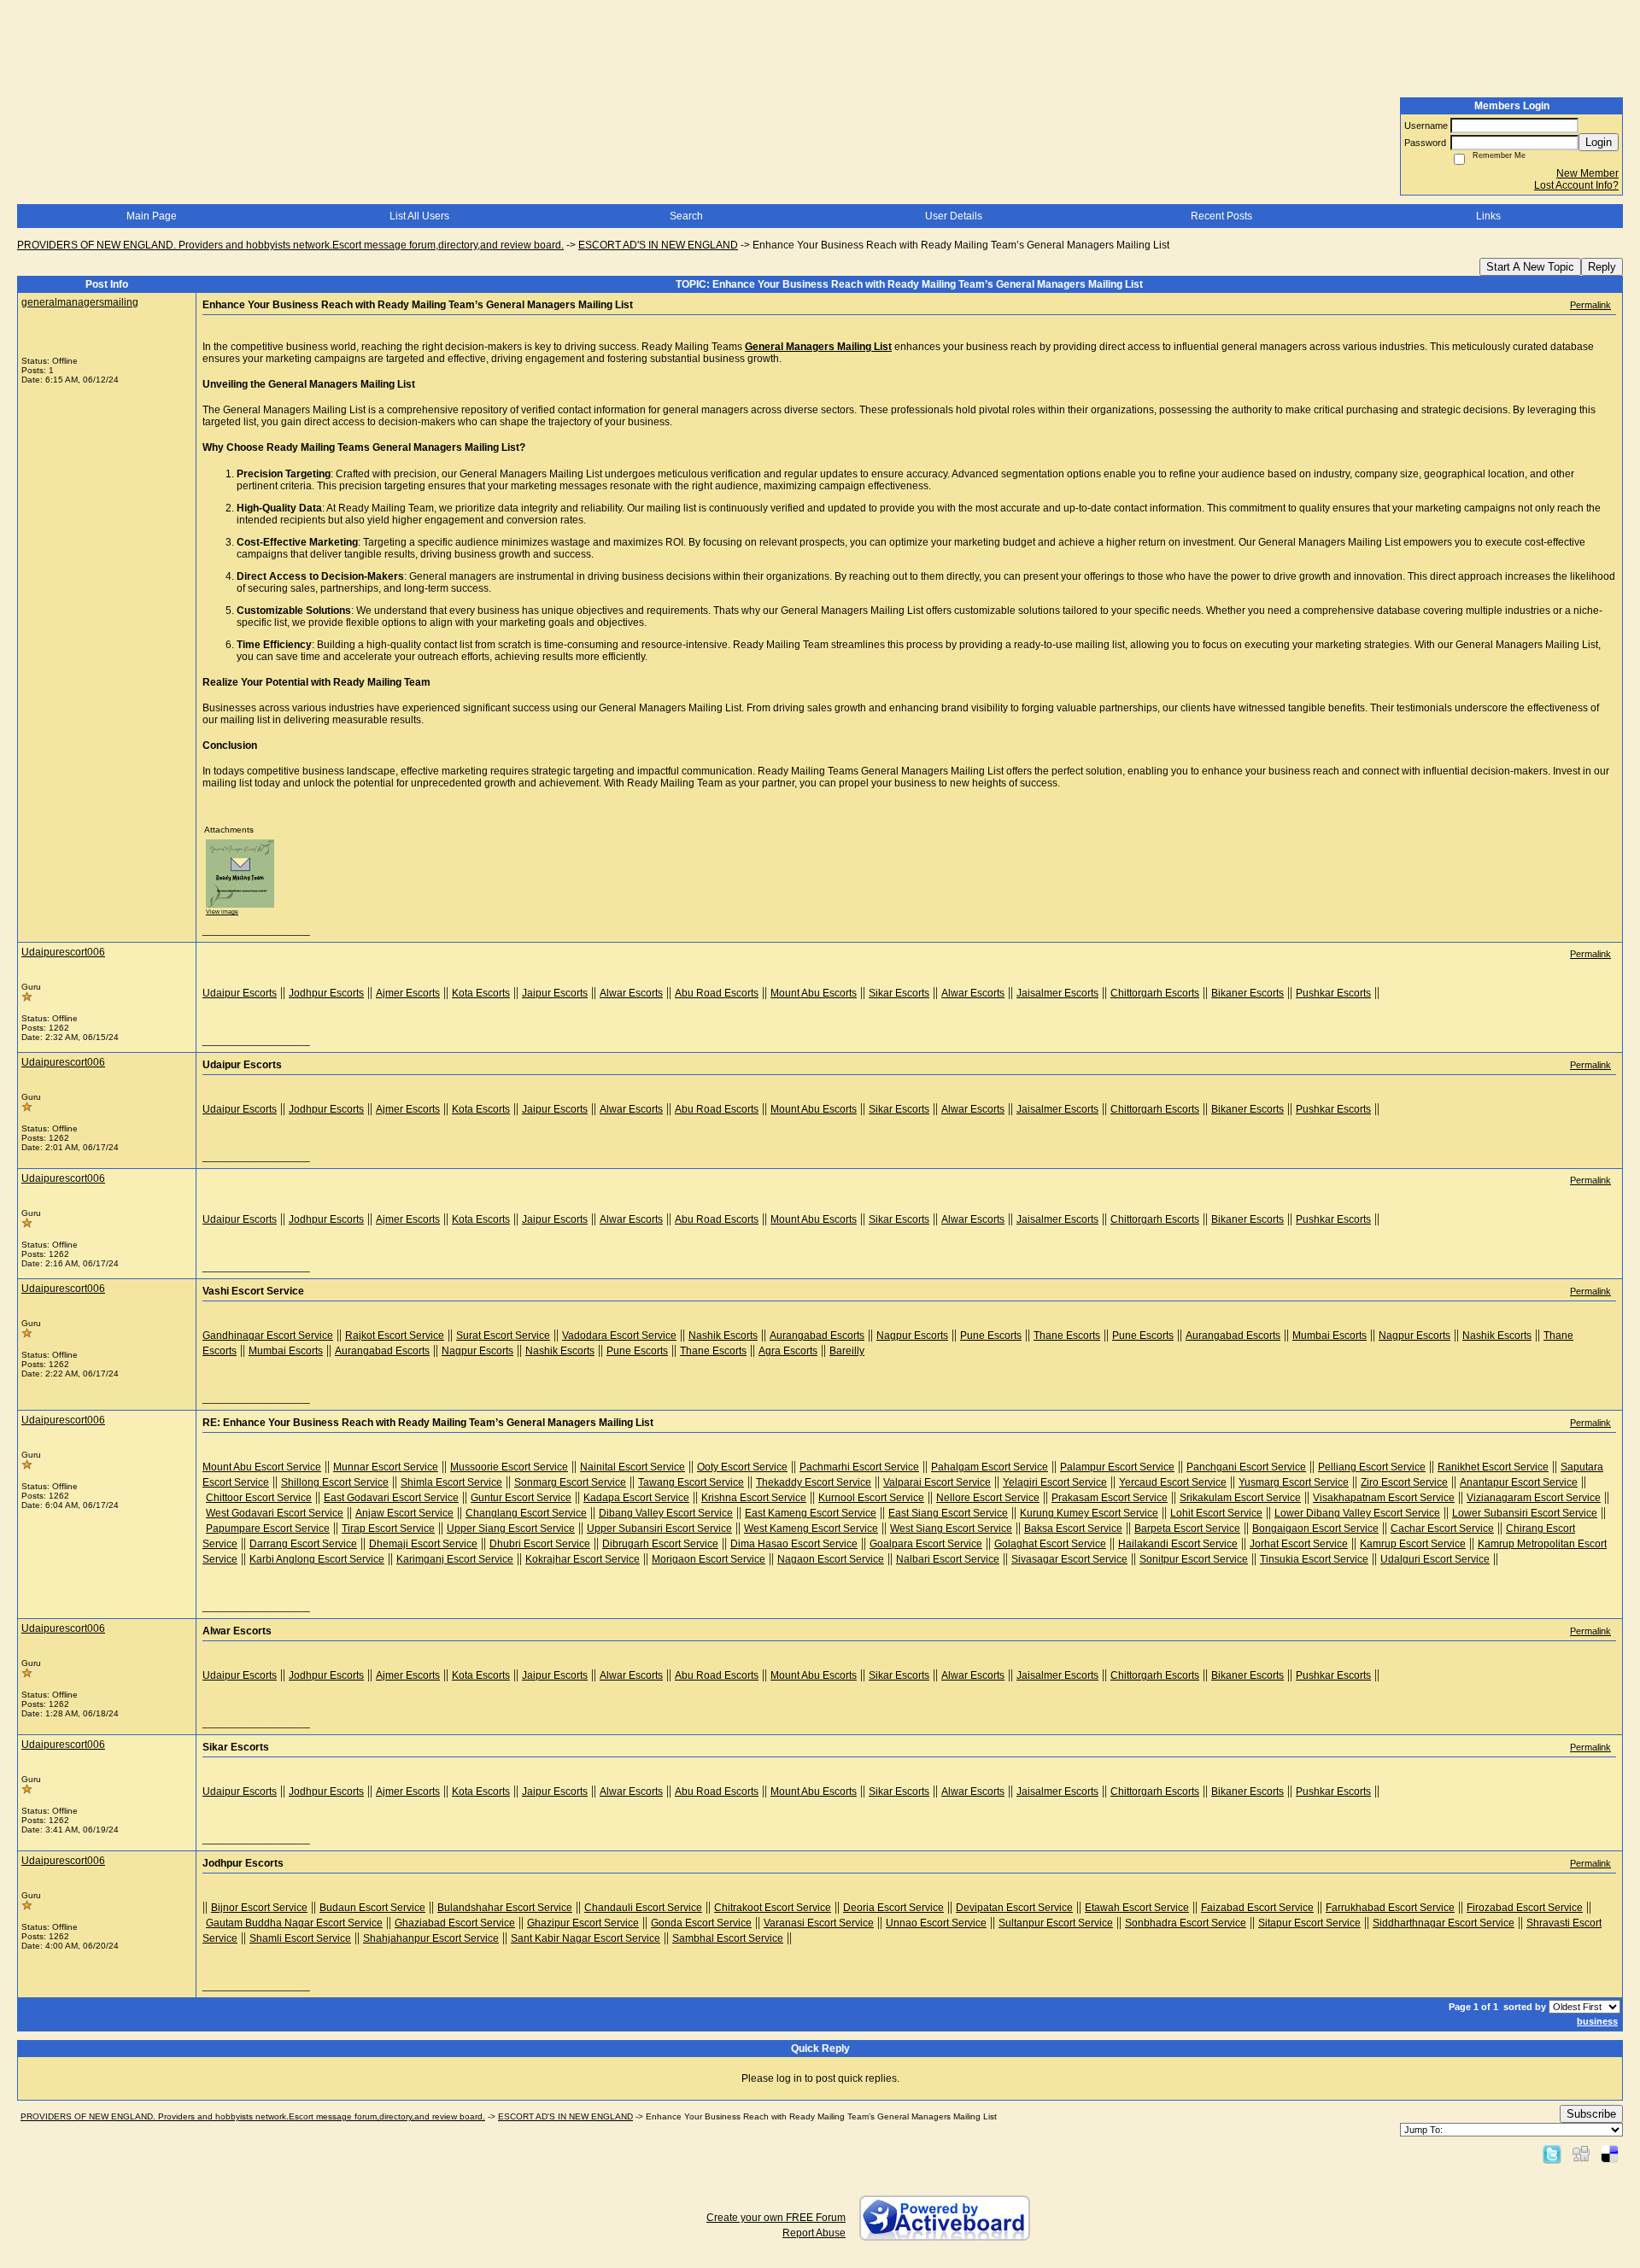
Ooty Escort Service (742, 1467)
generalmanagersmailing (80, 302)
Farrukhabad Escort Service (1390, 1908)
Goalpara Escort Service (926, 1544)
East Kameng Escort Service (811, 1513)
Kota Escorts (481, 993)
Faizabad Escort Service (1257, 1908)
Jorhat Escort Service (1299, 1544)
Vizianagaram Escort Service (1534, 1498)
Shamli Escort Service (300, 1938)
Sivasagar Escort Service (1069, 1559)
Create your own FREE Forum (776, 2218)
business (1597, 2021)
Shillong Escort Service (335, 1482)
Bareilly (847, 1351)
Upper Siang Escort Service (511, 1529)
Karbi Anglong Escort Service (317, 1559)
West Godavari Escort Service (275, 1513)
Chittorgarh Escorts (1155, 993)
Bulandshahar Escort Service (505, 1908)
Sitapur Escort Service (1309, 1923)
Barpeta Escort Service (1187, 1529)
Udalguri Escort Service (1435, 1559)
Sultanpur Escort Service (1056, 1923)
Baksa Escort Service (1073, 1529)
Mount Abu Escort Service (262, 1467)
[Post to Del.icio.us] (1610, 2154)
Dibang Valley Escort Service (666, 1513)
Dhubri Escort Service (540, 1544)
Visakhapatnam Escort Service (1384, 1498)
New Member (1587, 173)
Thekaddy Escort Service (814, 1482)
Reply (1602, 267)
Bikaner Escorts (1248, 993)
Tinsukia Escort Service (1314, 1559)
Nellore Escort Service (988, 1498)
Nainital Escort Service (633, 1467)
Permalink (1590, 305)
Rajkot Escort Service (395, 1336)
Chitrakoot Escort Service (773, 1908)
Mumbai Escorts (1330, 1336)
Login (1599, 142)
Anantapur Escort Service (1519, 1482)
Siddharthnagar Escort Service (1444, 1923)
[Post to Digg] (1581, 2154)
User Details (954, 216)
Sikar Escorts (899, 993)
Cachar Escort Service (1442, 1529)
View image (222, 912)
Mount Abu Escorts (814, 993)
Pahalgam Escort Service (990, 1467)
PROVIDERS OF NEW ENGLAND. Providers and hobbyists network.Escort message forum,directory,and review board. (290, 245)
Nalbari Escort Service (948, 1559)
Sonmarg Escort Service (570, 1482)
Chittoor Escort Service (259, 1498)
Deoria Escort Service (893, 1908)
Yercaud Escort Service (1173, 1482)
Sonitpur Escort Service (1194, 1559)
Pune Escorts (991, 1336)
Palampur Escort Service (1117, 1467)
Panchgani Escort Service (1246, 1467)
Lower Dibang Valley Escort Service (1357, 1513)
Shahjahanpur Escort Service (431, 1938)
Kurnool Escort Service (871, 1498)
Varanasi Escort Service (819, 1923)
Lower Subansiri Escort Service (1525, 1513)
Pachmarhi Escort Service (859, 1467)
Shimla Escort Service (451, 1482)
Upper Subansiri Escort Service (659, 1529)
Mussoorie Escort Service (509, 1467)
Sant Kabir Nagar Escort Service (586, 1938)
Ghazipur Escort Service (583, 1923)
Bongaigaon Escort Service (1315, 1529)
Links (1488, 216)
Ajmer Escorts (408, 993)
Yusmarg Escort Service (1294, 1482)
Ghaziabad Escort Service (455, 1923)
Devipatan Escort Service (1014, 1908)
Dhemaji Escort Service (423, 1544)
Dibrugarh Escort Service (660, 1544)
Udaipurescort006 (63, 952)
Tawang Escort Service (691, 1482)
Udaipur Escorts (240, 993)
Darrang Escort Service (303, 1544)
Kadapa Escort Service (636, 1498)
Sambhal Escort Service (728, 1938)
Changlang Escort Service (526, 1513)
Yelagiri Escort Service (1055, 1482)
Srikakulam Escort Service (1240, 1498)
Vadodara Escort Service (619, 1336)
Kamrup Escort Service (1413, 1544)
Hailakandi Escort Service (1178, 1544)
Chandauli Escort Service (643, 1908)
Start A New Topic (1530, 267)
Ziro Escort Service (1404, 1482)
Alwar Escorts (631, 993)
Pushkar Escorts (1333, 993)
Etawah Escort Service (1137, 1908)
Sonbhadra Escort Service (1186, 1923)
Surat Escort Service (503, 1336)
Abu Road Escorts (717, 993)
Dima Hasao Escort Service (794, 1544)
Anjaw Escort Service (404, 1513)
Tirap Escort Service (388, 1529)
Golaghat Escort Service (1050, 1544)
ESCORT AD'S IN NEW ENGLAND (658, 245)
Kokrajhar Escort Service (583, 1559)
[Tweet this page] (1552, 2154)
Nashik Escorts (723, 1336)
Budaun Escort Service (372, 1908)
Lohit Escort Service (1216, 1513)
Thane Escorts (1067, 1336)
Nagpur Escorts (912, 1336)
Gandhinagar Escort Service (268, 1336)
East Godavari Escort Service (391, 1498)
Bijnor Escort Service (259, 1908)
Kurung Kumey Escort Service (1089, 1513)
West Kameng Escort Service (811, 1529)
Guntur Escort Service (521, 1498)
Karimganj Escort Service (455, 1559)
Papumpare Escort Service (268, 1529)
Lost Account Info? (1576, 185)
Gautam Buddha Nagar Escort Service (294, 1923)
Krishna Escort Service (754, 1498)
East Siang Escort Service (948, 1513)
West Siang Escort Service (951, 1529)
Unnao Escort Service (936, 1923)
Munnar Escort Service (386, 1467)
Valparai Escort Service (937, 1482)
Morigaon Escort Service (709, 1559)
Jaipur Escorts (555, 993)
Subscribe (1591, 2114)
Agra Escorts (788, 1351)
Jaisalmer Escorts (1057, 993)
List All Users (419, 216)
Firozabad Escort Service (1525, 1908)
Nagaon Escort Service (831, 1559)
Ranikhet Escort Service (1493, 1467)
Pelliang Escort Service (1372, 1467)
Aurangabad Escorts (817, 1336)
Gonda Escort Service (701, 1923)
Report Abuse (814, 2233)
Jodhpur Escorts (326, 993)
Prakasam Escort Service (1110, 1498)
